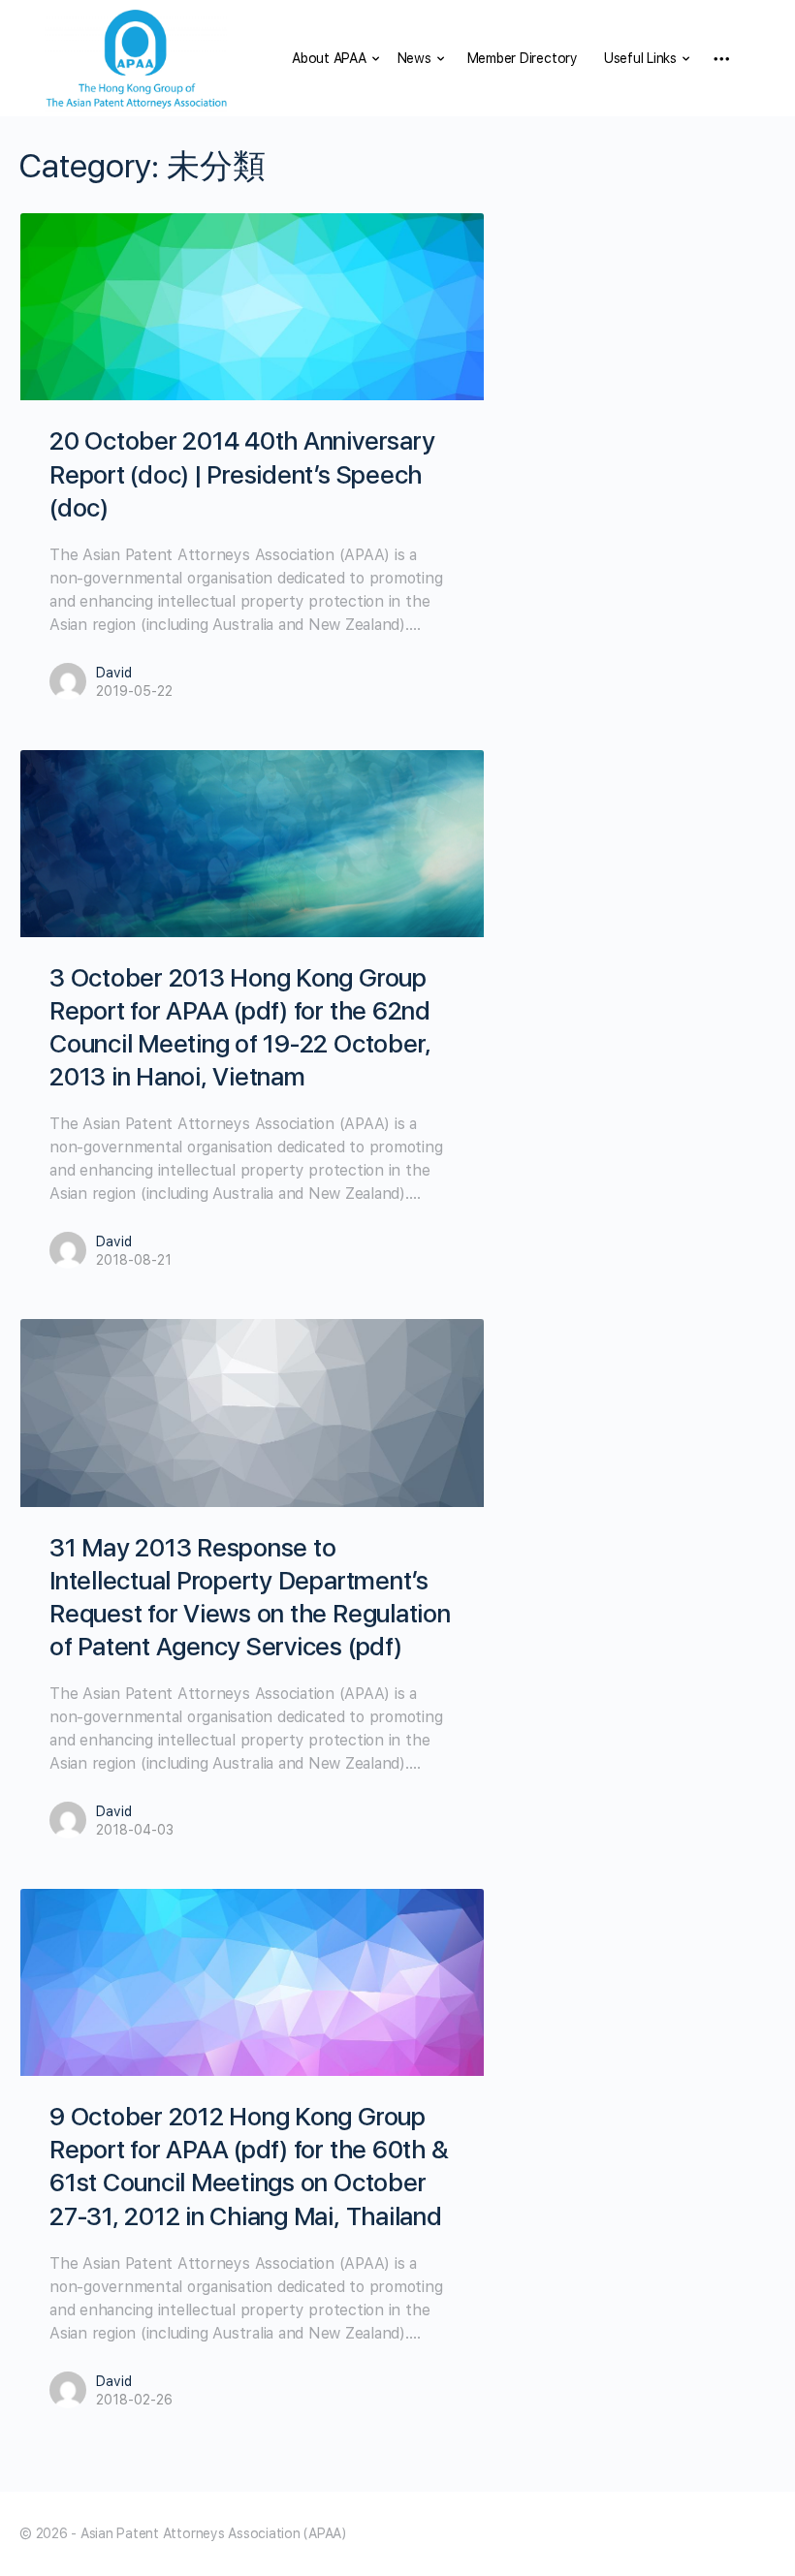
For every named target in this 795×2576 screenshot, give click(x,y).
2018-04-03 (135, 1830)
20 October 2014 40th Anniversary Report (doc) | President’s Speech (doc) (242, 473)
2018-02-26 (134, 2400)
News (414, 58)
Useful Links (640, 58)
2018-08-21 (134, 1260)
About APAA (329, 58)
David (114, 673)
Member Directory (523, 58)
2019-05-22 (134, 691)
